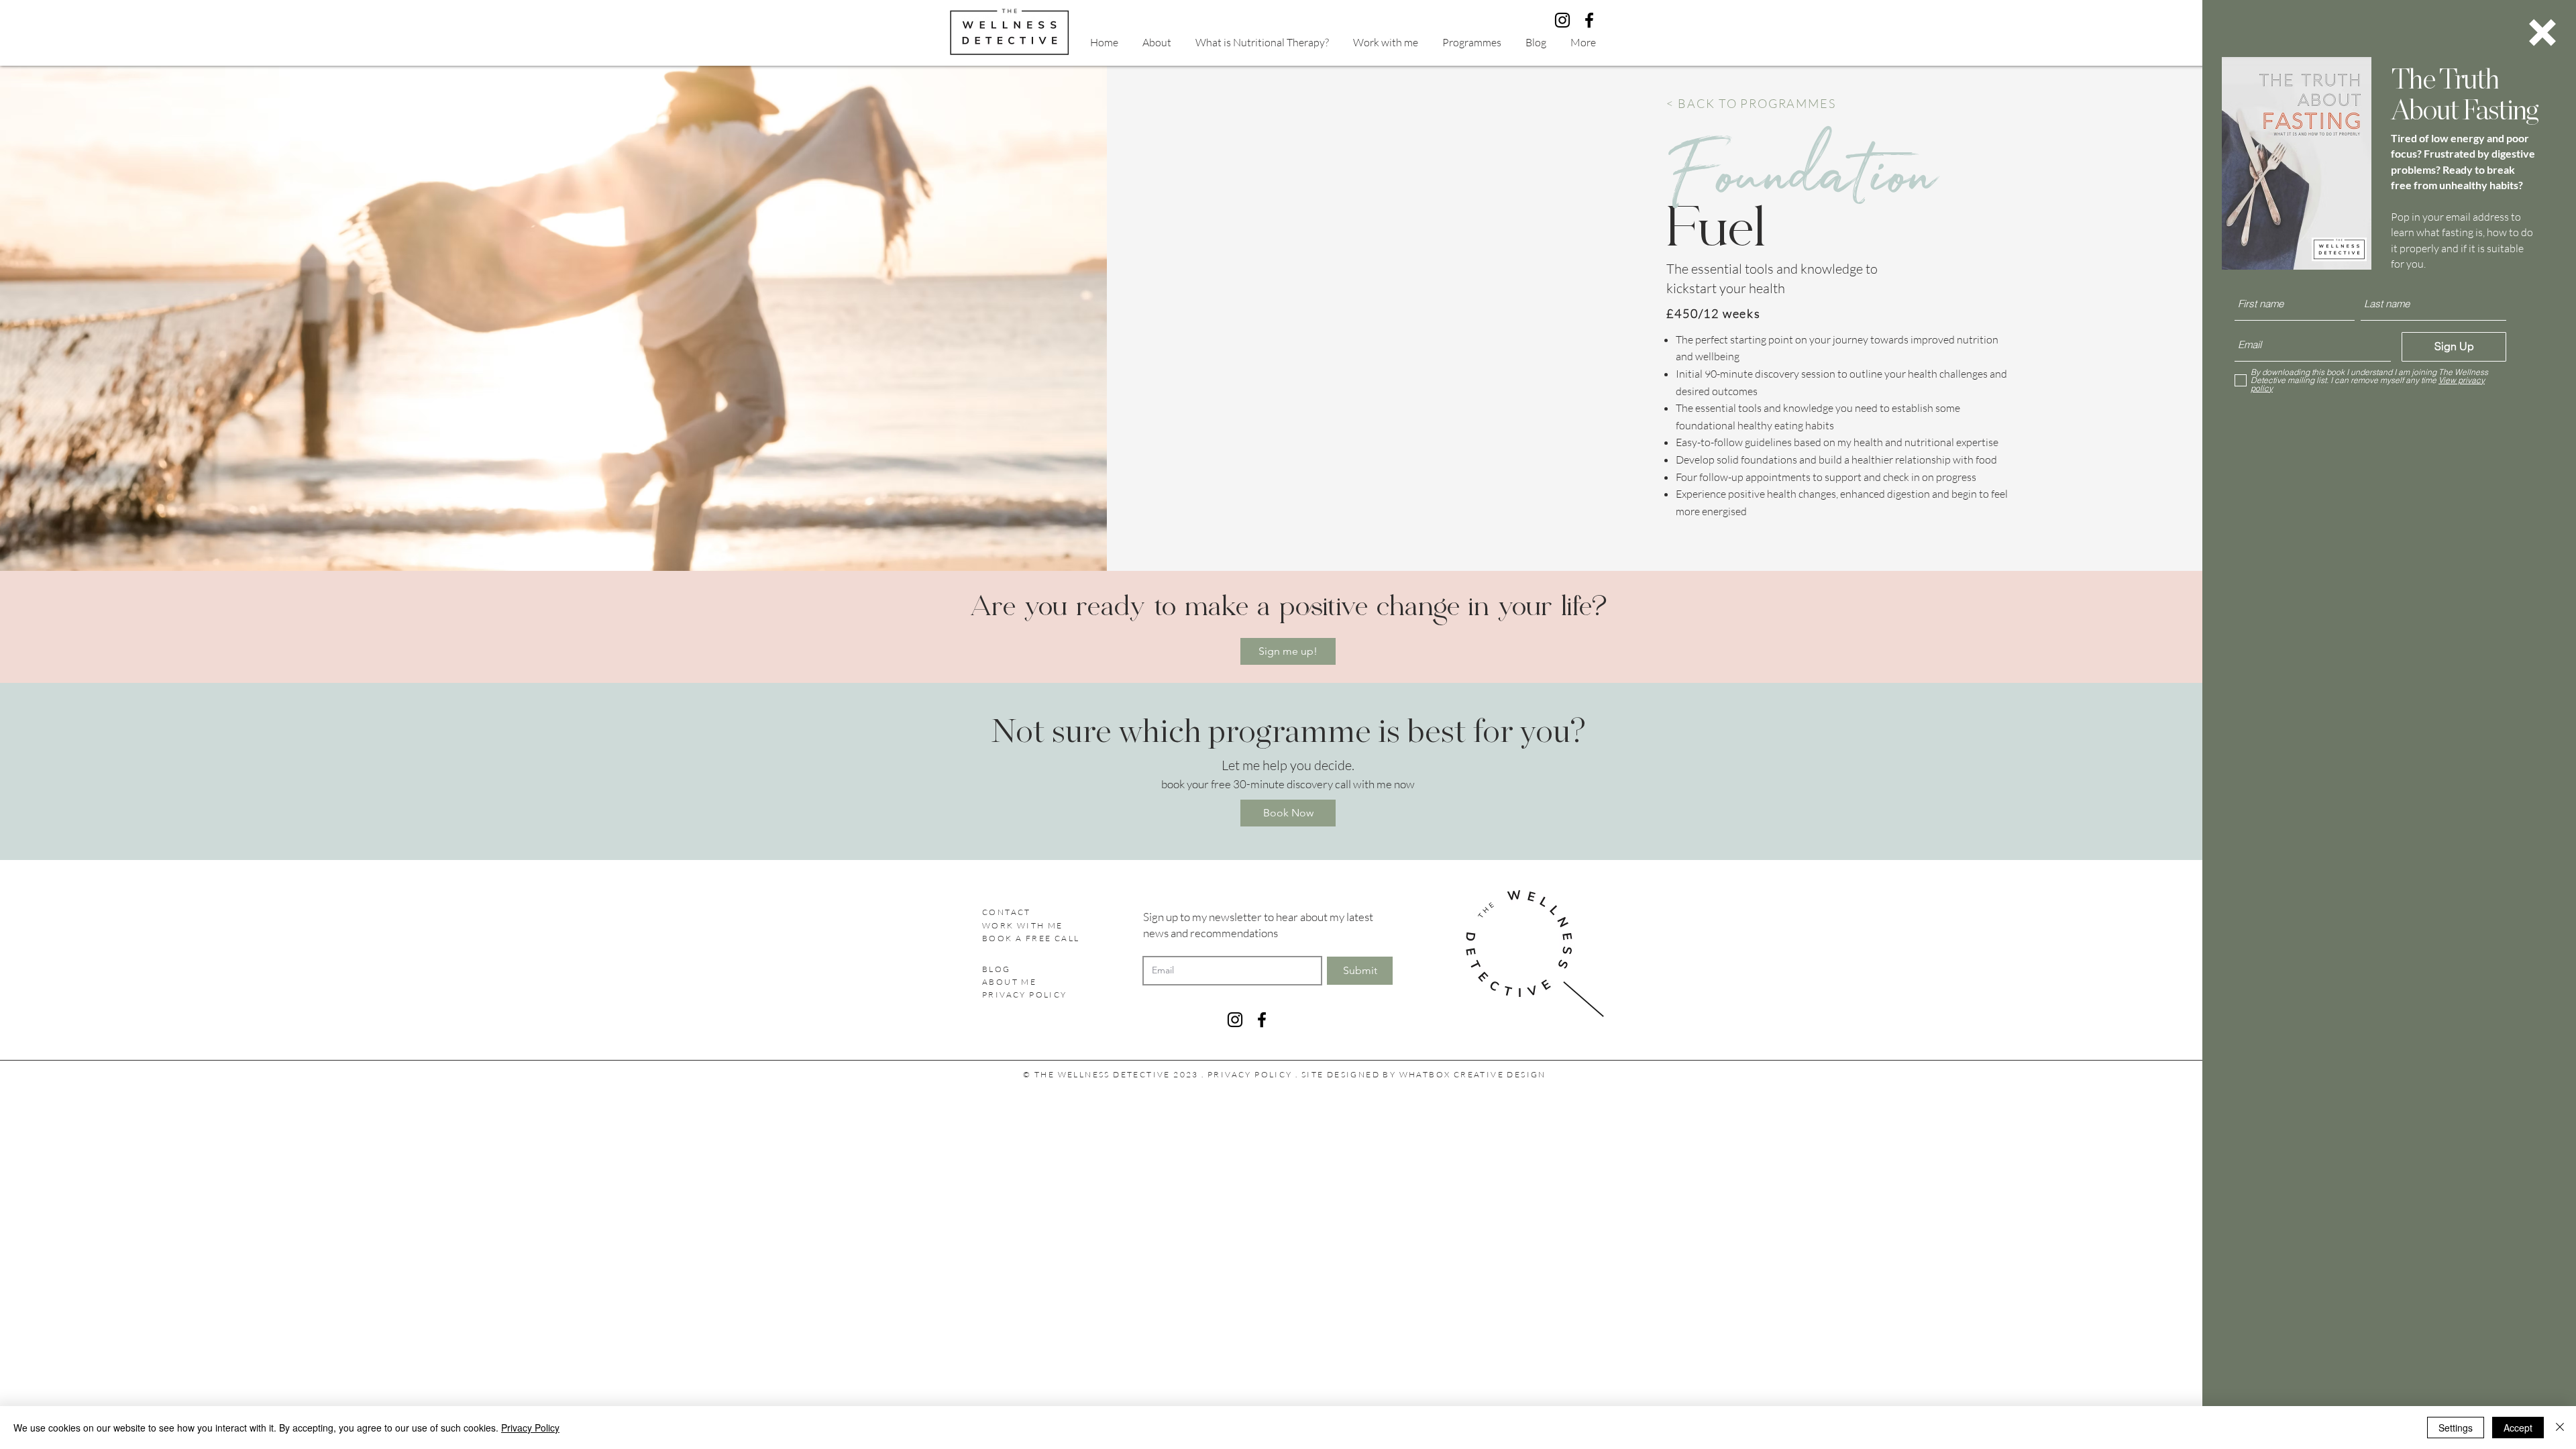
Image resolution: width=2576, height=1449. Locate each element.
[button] (2542, 33)
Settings (2456, 1428)
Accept (2518, 1428)
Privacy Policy (530, 1428)
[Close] (2560, 1428)
